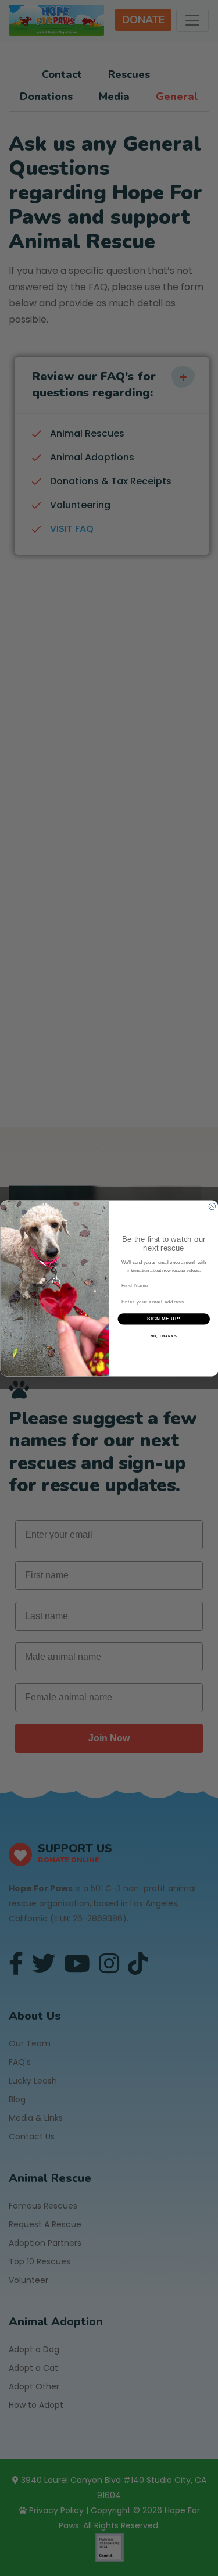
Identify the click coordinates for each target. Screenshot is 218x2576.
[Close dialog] (212, 1206)
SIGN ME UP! (163, 1319)
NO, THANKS (163, 1336)
